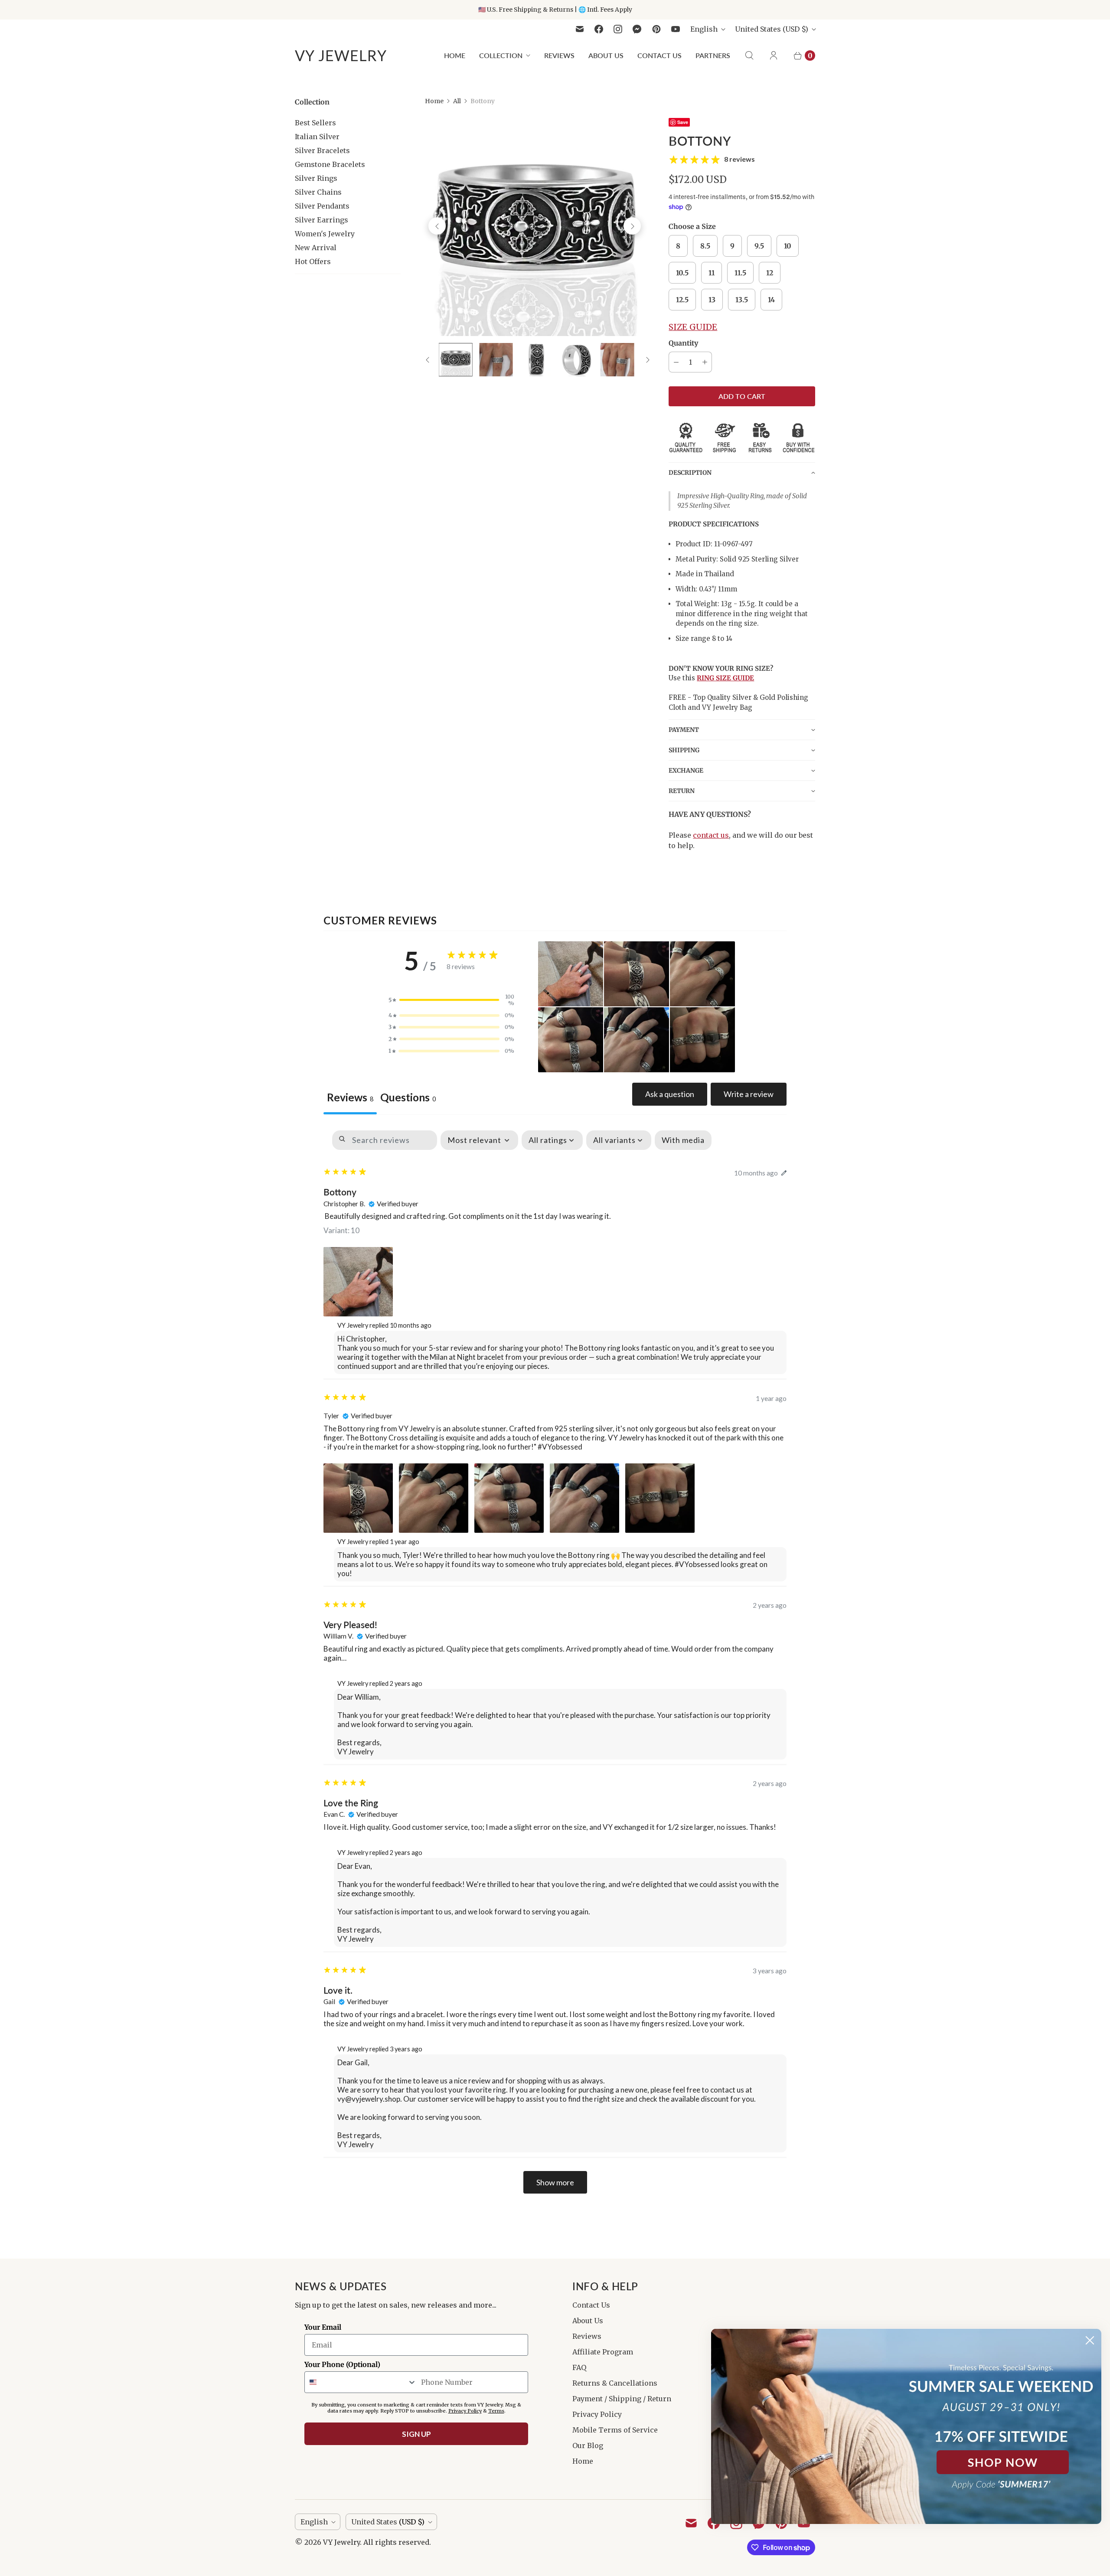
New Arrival (316, 248)
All (457, 101)
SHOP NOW (1003, 2462)
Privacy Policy (597, 2414)
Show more (555, 2182)
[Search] (749, 56)
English (704, 29)
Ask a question (670, 1094)
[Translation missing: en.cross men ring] (496, 360)
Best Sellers (315, 123)
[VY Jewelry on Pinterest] (656, 29)
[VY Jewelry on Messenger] (637, 29)
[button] (742, 472)
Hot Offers (313, 261)
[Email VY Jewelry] (580, 29)
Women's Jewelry (325, 234)
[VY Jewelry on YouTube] (676, 29)
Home (455, 55)
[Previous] (437, 226)
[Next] (632, 226)
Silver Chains (318, 192)
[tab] (408, 1099)
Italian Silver (317, 137)
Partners (713, 55)
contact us (711, 835)
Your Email (323, 2327)
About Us (606, 55)
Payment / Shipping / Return (622, 2399)
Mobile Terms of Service (615, 2430)
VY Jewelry (341, 2542)
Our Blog (588, 2445)
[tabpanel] (555, 1662)
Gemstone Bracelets (330, 164)
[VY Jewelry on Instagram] (618, 29)
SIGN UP (416, 2434)
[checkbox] (683, 1140)
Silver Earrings (322, 220)
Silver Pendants (322, 206)
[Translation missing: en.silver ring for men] (455, 360)
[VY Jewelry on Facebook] (599, 29)
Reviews (559, 55)
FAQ (579, 2367)
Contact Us (659, 55)
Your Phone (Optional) (342, 2364)
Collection (501, 55)
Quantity (683, 343)
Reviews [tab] (350, 1097)
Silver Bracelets (322, 150)
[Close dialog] (1090, 2340)
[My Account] (774, 56)
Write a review (749, 1094)
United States (772, 29)
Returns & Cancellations (615, 2383)
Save (683, 122)
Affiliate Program (603, 2352)
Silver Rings (316, 178)
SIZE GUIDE (693, 327)
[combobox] (361, 2382)
